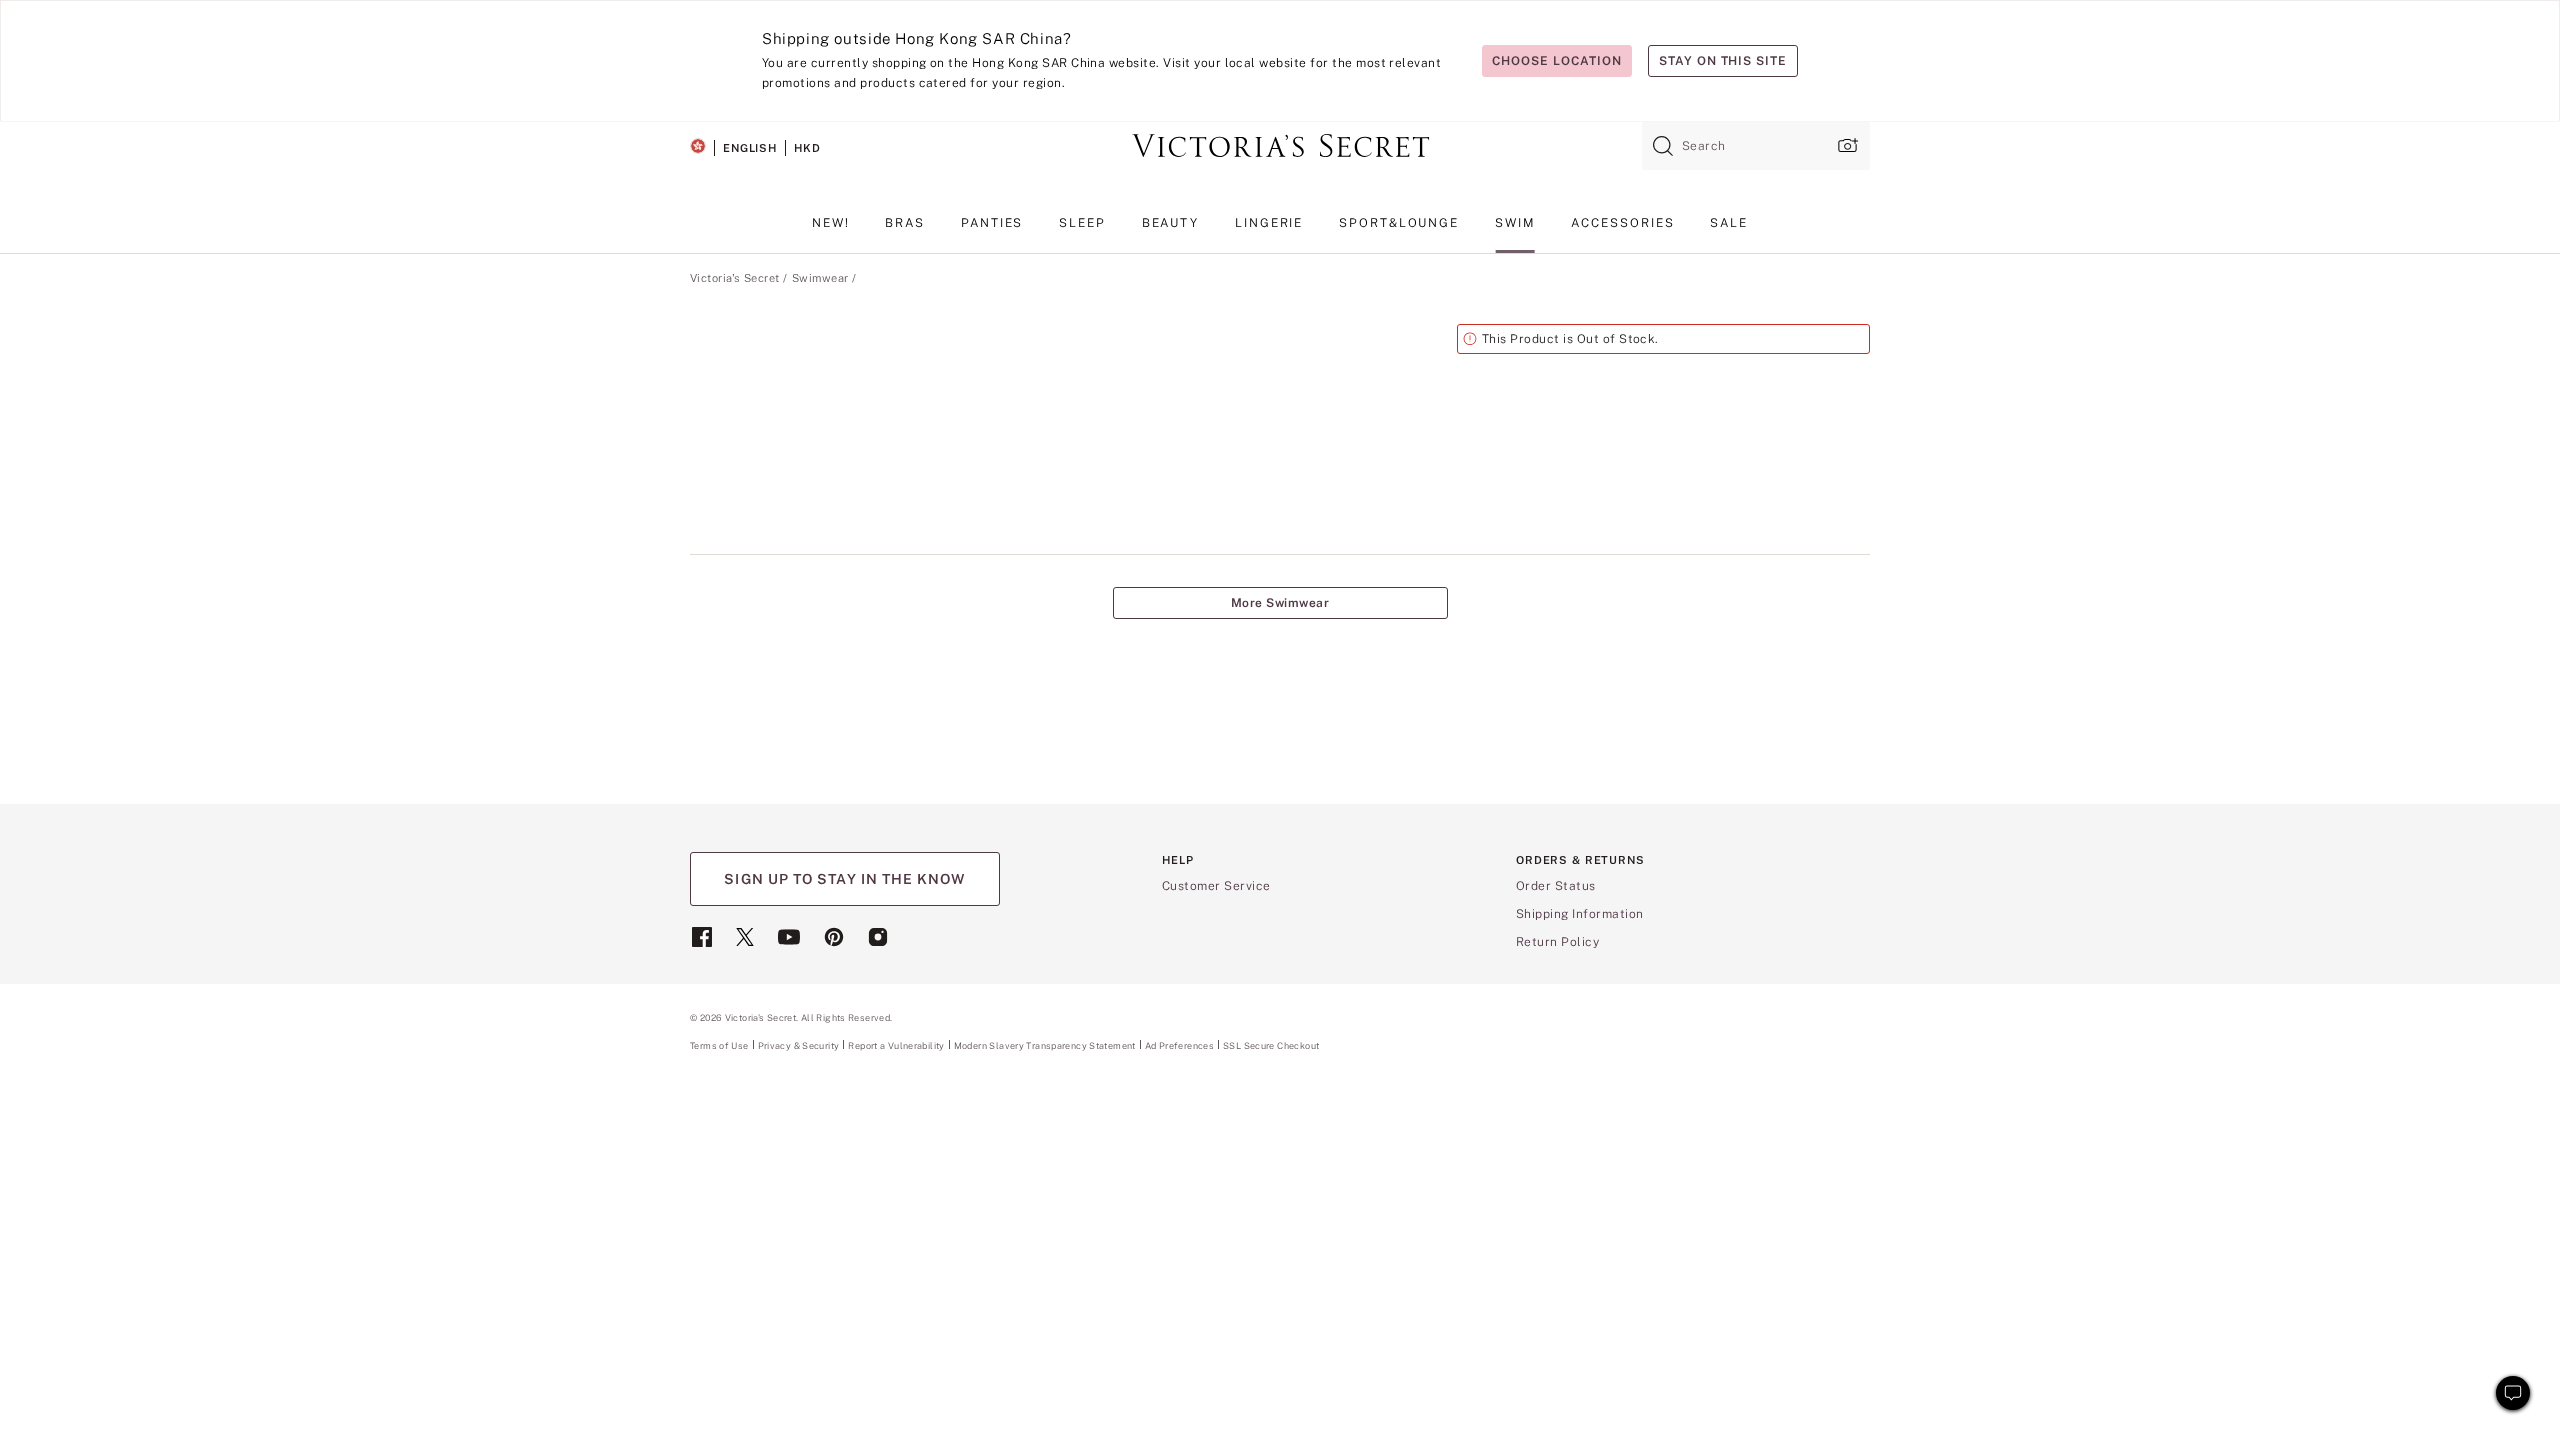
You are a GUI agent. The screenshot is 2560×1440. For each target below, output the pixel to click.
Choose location (1556, 61)
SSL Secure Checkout (1271, 1045)
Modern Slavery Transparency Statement (1045, 1046)
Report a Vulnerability (896, 1046)
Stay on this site (1723, 61)
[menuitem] (831, 231)
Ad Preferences (1179, 1045)
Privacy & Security (799, 1045)
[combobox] (1756, 146)
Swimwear (820, 278)
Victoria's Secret (734, 278)
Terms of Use (719, 1045)
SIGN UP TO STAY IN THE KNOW (844, 879)
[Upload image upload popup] (1846, 145)
